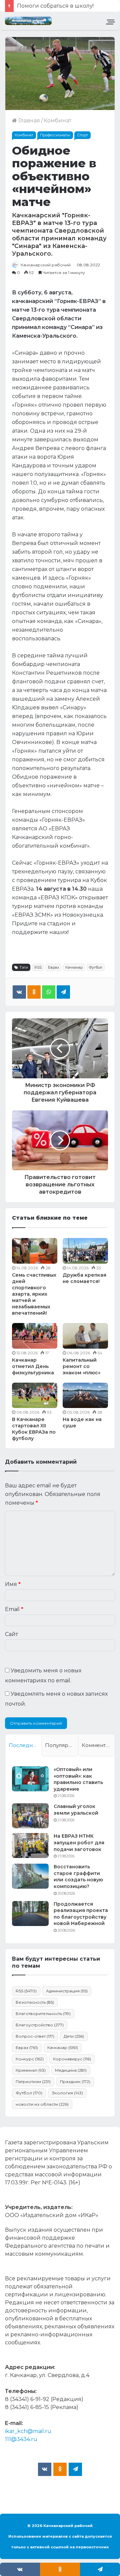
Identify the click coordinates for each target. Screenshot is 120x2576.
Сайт (11, 1634)
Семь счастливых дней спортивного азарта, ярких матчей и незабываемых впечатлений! (34, 1294)
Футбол (96, 967)
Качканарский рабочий (46, 265)
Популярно (60, 1745)
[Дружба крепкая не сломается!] (85, 1251)
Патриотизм (33, 2081)
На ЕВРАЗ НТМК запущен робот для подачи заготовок (79, 1842)
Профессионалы (55, 135)
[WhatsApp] (49, 992)
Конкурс (30, 2059)
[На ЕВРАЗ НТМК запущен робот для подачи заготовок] (30, 1845)
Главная (28, 120)
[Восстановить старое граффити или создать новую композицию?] (30, 1876)
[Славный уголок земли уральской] (30, 1816)
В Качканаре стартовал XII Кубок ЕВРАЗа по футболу (34, 1429)
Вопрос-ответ (35, 2036)
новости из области (42, 2104)
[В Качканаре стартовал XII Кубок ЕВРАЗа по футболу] (35, 1395)
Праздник (75, 2081)
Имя (13, 1584)
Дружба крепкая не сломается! (84, 1278)
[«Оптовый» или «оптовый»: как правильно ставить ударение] (30, 1779)
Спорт (82, 135)
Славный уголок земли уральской (76, 1810)
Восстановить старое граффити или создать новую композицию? (78, 1876)
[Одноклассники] (34, 992)
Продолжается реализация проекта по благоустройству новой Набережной (81, 1914)
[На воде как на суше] (85, 1395)
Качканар (74, 967)
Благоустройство (40, 2025)
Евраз (53, 967)
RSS (38, 967)
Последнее (24, 1745)
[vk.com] (45, 2469)
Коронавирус (72, 2059)
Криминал (31, 2070)
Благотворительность (43, 2013)
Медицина (71, 2070)
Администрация (67, 1991)
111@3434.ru (21, 2439)
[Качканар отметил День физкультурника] (35, 1336)
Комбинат (57, 120)
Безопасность (35, 2002)
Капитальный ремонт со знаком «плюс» (81, 1366)
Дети (74, 2036)
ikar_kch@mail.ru (28, 2431)
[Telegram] (63, 992)
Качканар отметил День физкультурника (33, 1366)
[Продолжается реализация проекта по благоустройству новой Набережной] (30, 1913)
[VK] (19, 992)
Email (14, 1609)
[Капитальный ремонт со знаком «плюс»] (85, 1336)
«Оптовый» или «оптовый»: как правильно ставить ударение (78, 1779)
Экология (67, 2093)
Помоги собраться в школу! (55, 6)
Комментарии (98, 1745)
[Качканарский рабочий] (28, 21)
